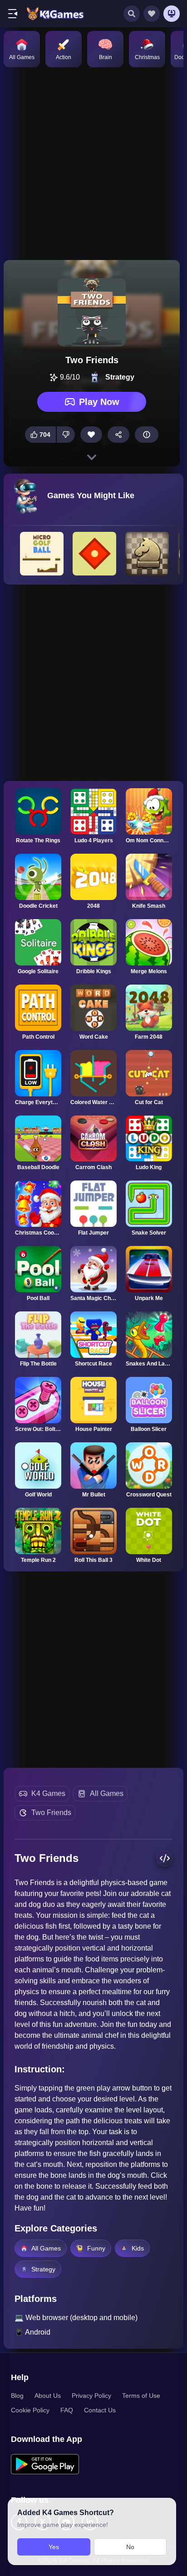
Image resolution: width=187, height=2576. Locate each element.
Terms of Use (141, 2396)
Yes (54, 2547)
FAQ (67, 2410)
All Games (107, 1793)
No (130, 2547)
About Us (48, 2396)
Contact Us (100, 2410)
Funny (96, 2248)
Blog (17, 2396)
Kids (138, 2248)
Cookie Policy (30, 2410)
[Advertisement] (93, 163)
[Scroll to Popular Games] (92, 457)
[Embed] (165, 1858)
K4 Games (48, 1793)
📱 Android (32, 2332)
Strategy (43, 2269)
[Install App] (172, 14)
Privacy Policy (91, 2396)
